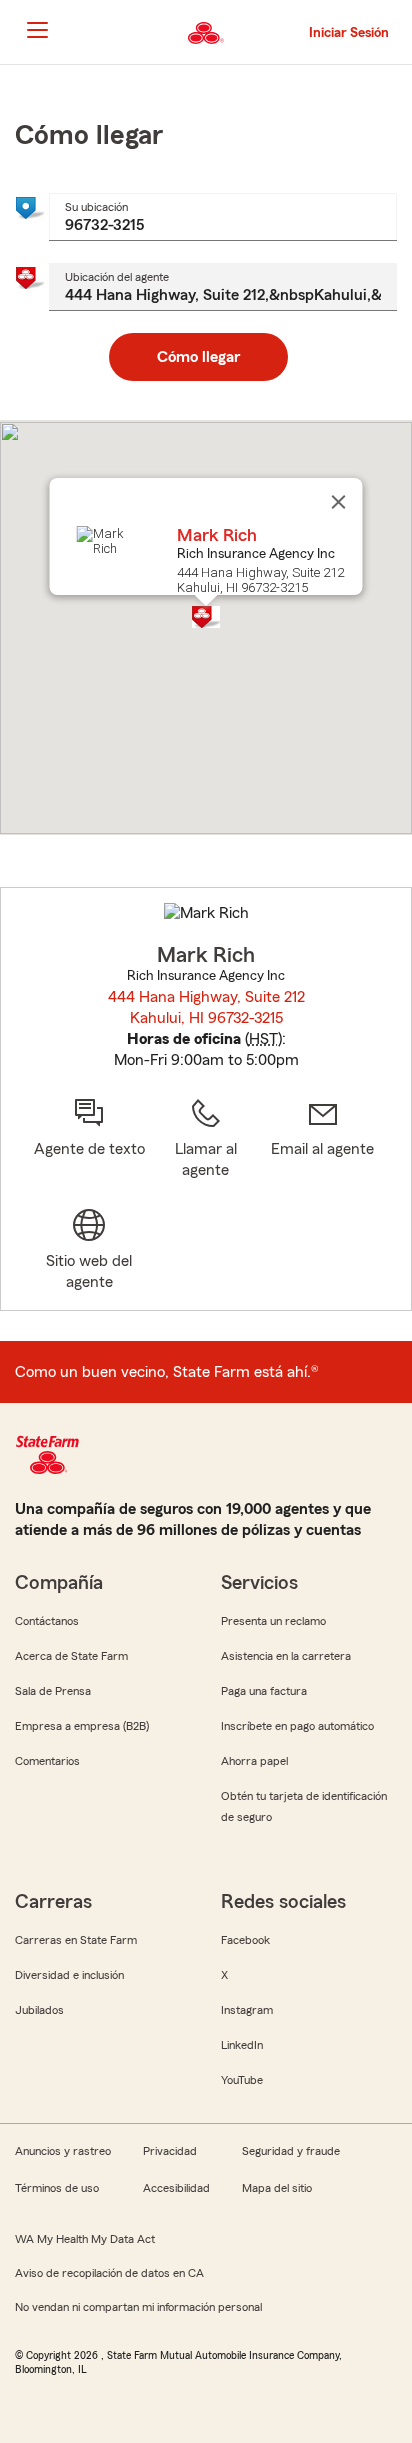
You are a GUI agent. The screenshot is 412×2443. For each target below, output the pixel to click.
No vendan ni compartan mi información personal (138, 2307)
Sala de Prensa (53, 1691)
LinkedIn (242, 2045)
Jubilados (39, 2010)
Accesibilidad (176, 2188)
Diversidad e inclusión (69, 1975)
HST (263, 1039)
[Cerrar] (339, 502)
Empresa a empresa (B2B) (82, 1726)
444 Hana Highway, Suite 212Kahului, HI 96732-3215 (206, 1007)
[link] (322, 1139)
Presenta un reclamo (273, 1621)
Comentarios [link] (47, 1761)
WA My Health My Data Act (85, 2239)
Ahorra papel (254, 1761)
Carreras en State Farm (76, 1940)
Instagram (247, 2010)
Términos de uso (57, 2188)
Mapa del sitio (277, 2188)
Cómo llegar (198, 357)
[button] (206, 617)
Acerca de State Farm (71, 1656)
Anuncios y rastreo (63, 2151)
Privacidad (170, 2151)
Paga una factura (264, 1691)
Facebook (245, 1940)
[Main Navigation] (37, 30)
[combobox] (223, 217)
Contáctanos (47, 1621)
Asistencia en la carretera (286, 1656)
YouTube (242, 2080)
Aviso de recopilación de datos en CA (109, 2273)
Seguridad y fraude (291, 2151)
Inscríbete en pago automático (297, 1726)
